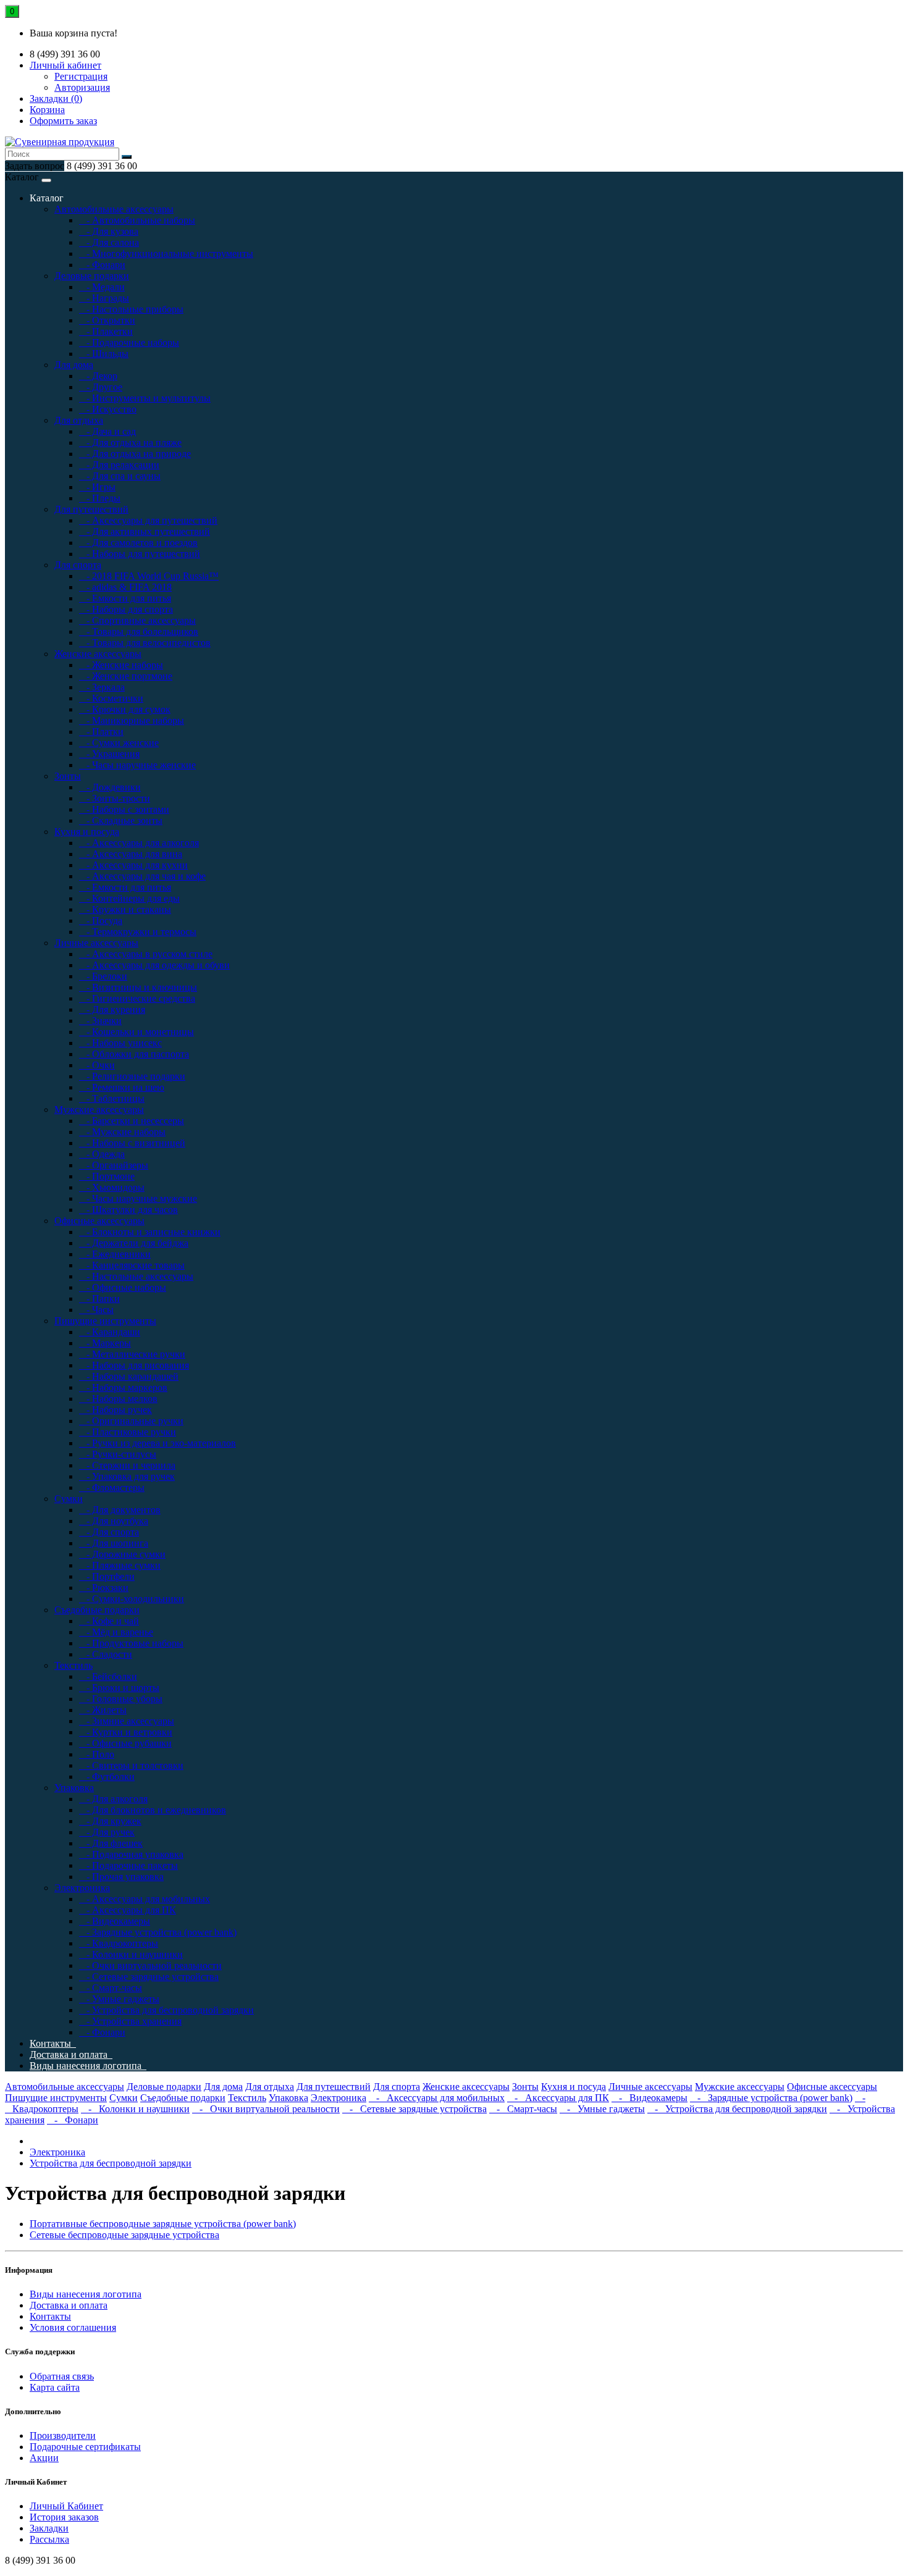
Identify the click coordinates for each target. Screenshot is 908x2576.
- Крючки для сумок (125, 709)
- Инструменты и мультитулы (145, 398)
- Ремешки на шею (122, 1087)
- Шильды (104, 354)
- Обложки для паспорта (134, 1054)
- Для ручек (107, 1832)
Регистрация (81, 76)
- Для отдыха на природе (135, 454)
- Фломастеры (112, 1487)
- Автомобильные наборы (137, 220)
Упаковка (74, 1788)
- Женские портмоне (126, 676)
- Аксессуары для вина (131, 854)
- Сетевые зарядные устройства (149, 1977)
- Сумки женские (119, 743)
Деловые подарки (92, 276)
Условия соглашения (73, 2327)
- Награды (104, 298)
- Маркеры (105, 1343)
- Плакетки (106, 331)
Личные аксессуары (96, 943)
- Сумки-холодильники (132, 1599)
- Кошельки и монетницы (137, 1032)
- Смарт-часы (111, 1988)
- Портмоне (107, 1176)
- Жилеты (103, 1710)
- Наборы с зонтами (124, 809)
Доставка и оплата (71, 2054)
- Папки (99, 1298)
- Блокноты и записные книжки (150, 1232)
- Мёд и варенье (116, 1632)
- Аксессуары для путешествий (148, 520)
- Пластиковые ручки (128, 1432)
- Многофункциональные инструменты (166, 254)
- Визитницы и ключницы (138, 987)
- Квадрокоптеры (119, 1943)
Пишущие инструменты (105, 1321)
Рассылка (49, 2539)
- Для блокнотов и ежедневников (153, 1810)
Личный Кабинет (66, 2506)
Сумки (69, 1499)
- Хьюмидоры (112, 1187)
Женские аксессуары (98, 654)
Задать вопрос (35, 166)
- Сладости (106, 1654)
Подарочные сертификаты (85, 2447)
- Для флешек (111, 1843)
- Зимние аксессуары (127, 1721)
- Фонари (102, 265)
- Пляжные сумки (120, 1565)
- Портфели (107, 1576)
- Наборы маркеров (123, 1387)
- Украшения (109, 754)
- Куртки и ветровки (126, 1732)
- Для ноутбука (114, 1521)
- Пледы (100, 498)
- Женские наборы (121, 665)
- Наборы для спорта (126, 609)
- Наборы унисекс (120, 1043)
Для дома (74, 365)
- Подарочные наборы (129, 342)
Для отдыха (79, 420)
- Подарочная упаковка (131, 1854)
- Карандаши (110, 1332)
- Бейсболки (108, 1676)
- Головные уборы (121, 1699)
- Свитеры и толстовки (131, 1765)
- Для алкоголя (113, 1799)
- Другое (101, 387)
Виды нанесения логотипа (88, 2066)
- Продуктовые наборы (131, 1643)
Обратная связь (62, 2376)
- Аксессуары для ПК (128, 1910)
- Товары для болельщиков (139, 631)
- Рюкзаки (104, 1588)
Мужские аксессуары (99, 1110)
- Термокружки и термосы (138, 932)
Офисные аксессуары (99, 1221)
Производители (63, 2435)
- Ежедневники (115, 1254)
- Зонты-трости (115, 798)
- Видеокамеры (115, 1921)
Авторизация (82, 87)
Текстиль (74, 1665)
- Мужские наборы (122, 1132)
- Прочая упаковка (121, 1877)
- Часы (96, 1310)
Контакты (53, 2043)
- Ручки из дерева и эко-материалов (158, 1443)
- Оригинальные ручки (131, 1421)
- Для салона (109, 242)
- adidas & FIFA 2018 (125, 587)
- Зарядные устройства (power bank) (158, 1932)
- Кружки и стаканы (125, 909)
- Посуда (101, 921)
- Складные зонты (121, 820)
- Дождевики (110, 787)
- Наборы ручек (116, 1410)
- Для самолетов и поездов (138, 543)
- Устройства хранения (130, 2021)
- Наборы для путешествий (140, 554)
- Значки (100, 1021)
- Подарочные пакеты (128, 1865)
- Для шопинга (114, 1543)
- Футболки (107, 1777)
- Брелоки (103, 976)
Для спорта (78, 565)
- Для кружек (110, 1821)
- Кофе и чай (109, 1621)
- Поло (97, 1754)
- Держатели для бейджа (134, 1243)
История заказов (64, 2517)
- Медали (102, 287)
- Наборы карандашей (129, 1376)
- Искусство (108, 409)
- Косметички (111, 698)
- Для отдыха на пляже (130, 443)
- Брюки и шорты (119, 1688)
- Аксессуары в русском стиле (146, 954)
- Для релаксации (119, 465)
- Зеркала (102, 687)
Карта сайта (55, 2387)
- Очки (97, 1065)
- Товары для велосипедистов (145, 643)
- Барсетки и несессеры (132, 1121)
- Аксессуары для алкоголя (139, 843)
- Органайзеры (114, 1165)
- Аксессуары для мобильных (145, 1899)
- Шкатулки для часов (128, 1210)
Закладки (49, 2528)
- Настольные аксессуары (136, 1276)
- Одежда (102, 1154)
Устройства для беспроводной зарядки (111, 2163)
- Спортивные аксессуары (137, 620)
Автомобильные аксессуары (114, 209)
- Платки (101, 732)
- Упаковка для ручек (127, 1476)
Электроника (82, 1888)
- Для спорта (109, 1532)
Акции (44, 2458)
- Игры (97, 487)
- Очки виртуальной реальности (150, 1966)
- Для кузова (109, 231)
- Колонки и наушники (131, 1954)
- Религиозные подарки (132, 1076)
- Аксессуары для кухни (133, 865)
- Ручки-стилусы (118, 1454)
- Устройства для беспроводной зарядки (166, 2010)
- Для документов (120, 1510)
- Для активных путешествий (145, 531)
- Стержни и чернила (127, 1465)
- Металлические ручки (132, 1354)
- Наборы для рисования (134, 1365)
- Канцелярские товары (132, 1265)
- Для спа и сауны (120, 476)
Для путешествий (91, 509)
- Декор (98, 376)
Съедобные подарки (97, 1610)
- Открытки (107, 320)
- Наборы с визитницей (132, 1143)
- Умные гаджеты (119, 1999)
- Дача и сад (107, 431)
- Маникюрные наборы (132, 720)
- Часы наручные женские (137, 765)
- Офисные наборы (123, 1287)
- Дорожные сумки (122, 1554)
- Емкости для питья (125, 598)
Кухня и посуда (87, 832)
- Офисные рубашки (125, 1743)
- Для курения (112, 1009)
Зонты (68, 776)
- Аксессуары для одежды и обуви (154, 965)
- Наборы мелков (118, 1399)
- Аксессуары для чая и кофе (142, 876)
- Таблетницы (112, 1098)
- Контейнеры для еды (129, 898)
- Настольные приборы (131, 309)
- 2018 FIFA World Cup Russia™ (149, 576)
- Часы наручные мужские (138, 1198)
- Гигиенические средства (137, 998)
